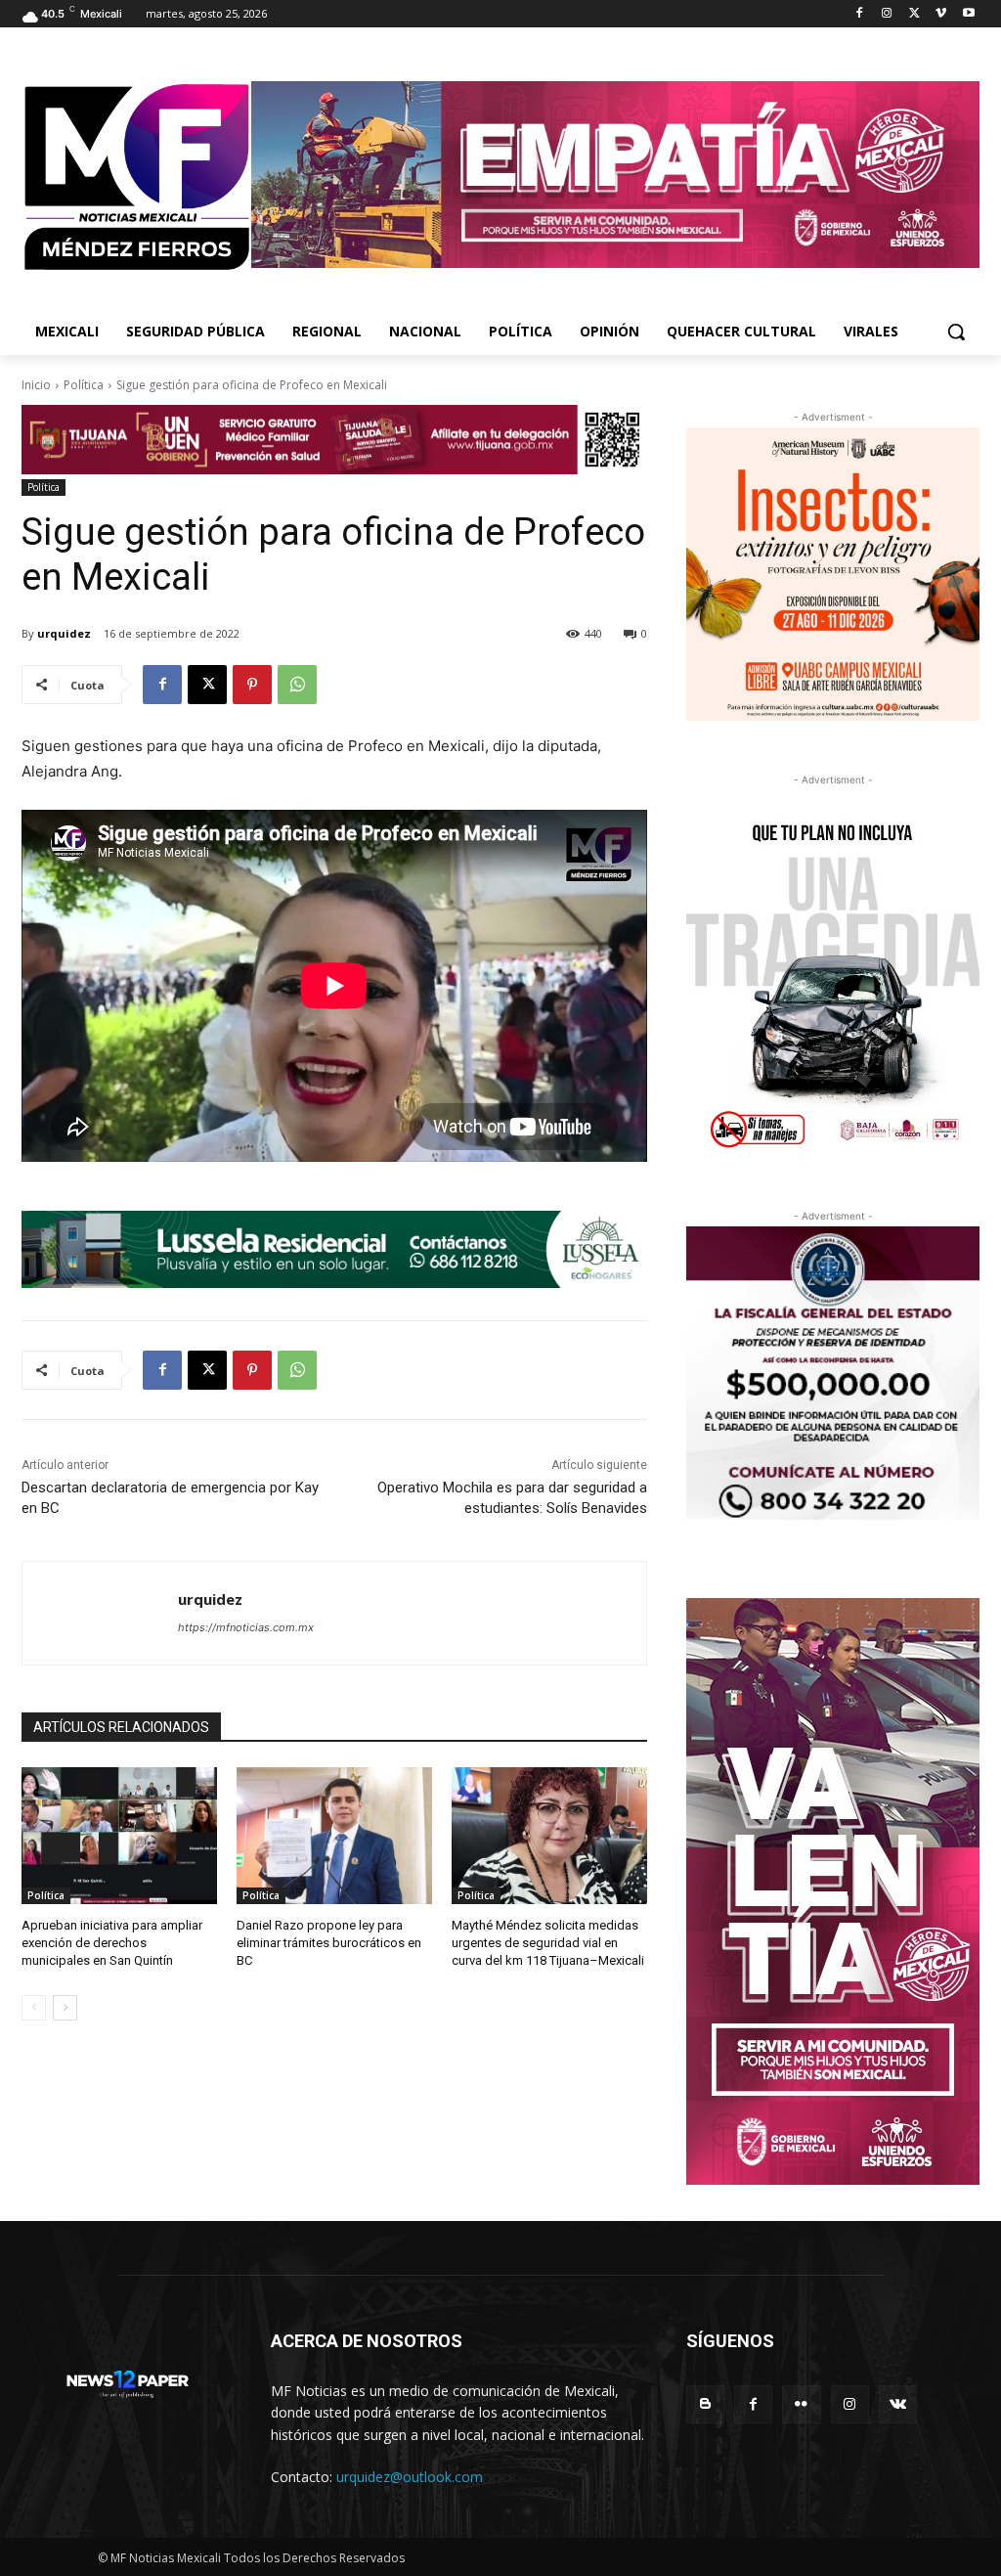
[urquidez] (100, 1613)
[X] (914, 14)
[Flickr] (801, 2404)
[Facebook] (860, 14)
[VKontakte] (898, 2404)
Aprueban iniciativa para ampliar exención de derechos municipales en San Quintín (112, 1943)
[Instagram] (887, 14)
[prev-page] (34, 2008)
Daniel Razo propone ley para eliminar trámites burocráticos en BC (329, 1943)
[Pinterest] (252, 685)
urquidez (64, 633)
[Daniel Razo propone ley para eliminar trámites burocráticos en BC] (334, 1836)
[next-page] (65, 2008)
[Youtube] (968, 14)
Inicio (36, 385)
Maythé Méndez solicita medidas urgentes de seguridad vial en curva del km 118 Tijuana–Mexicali (548, 1943)
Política (84, 385)
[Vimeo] (941, 14)
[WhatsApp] (297, 685)
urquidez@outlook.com (410, 2477)
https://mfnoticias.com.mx (246, 1627)
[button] (956, 332)
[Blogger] (705, 2404)
